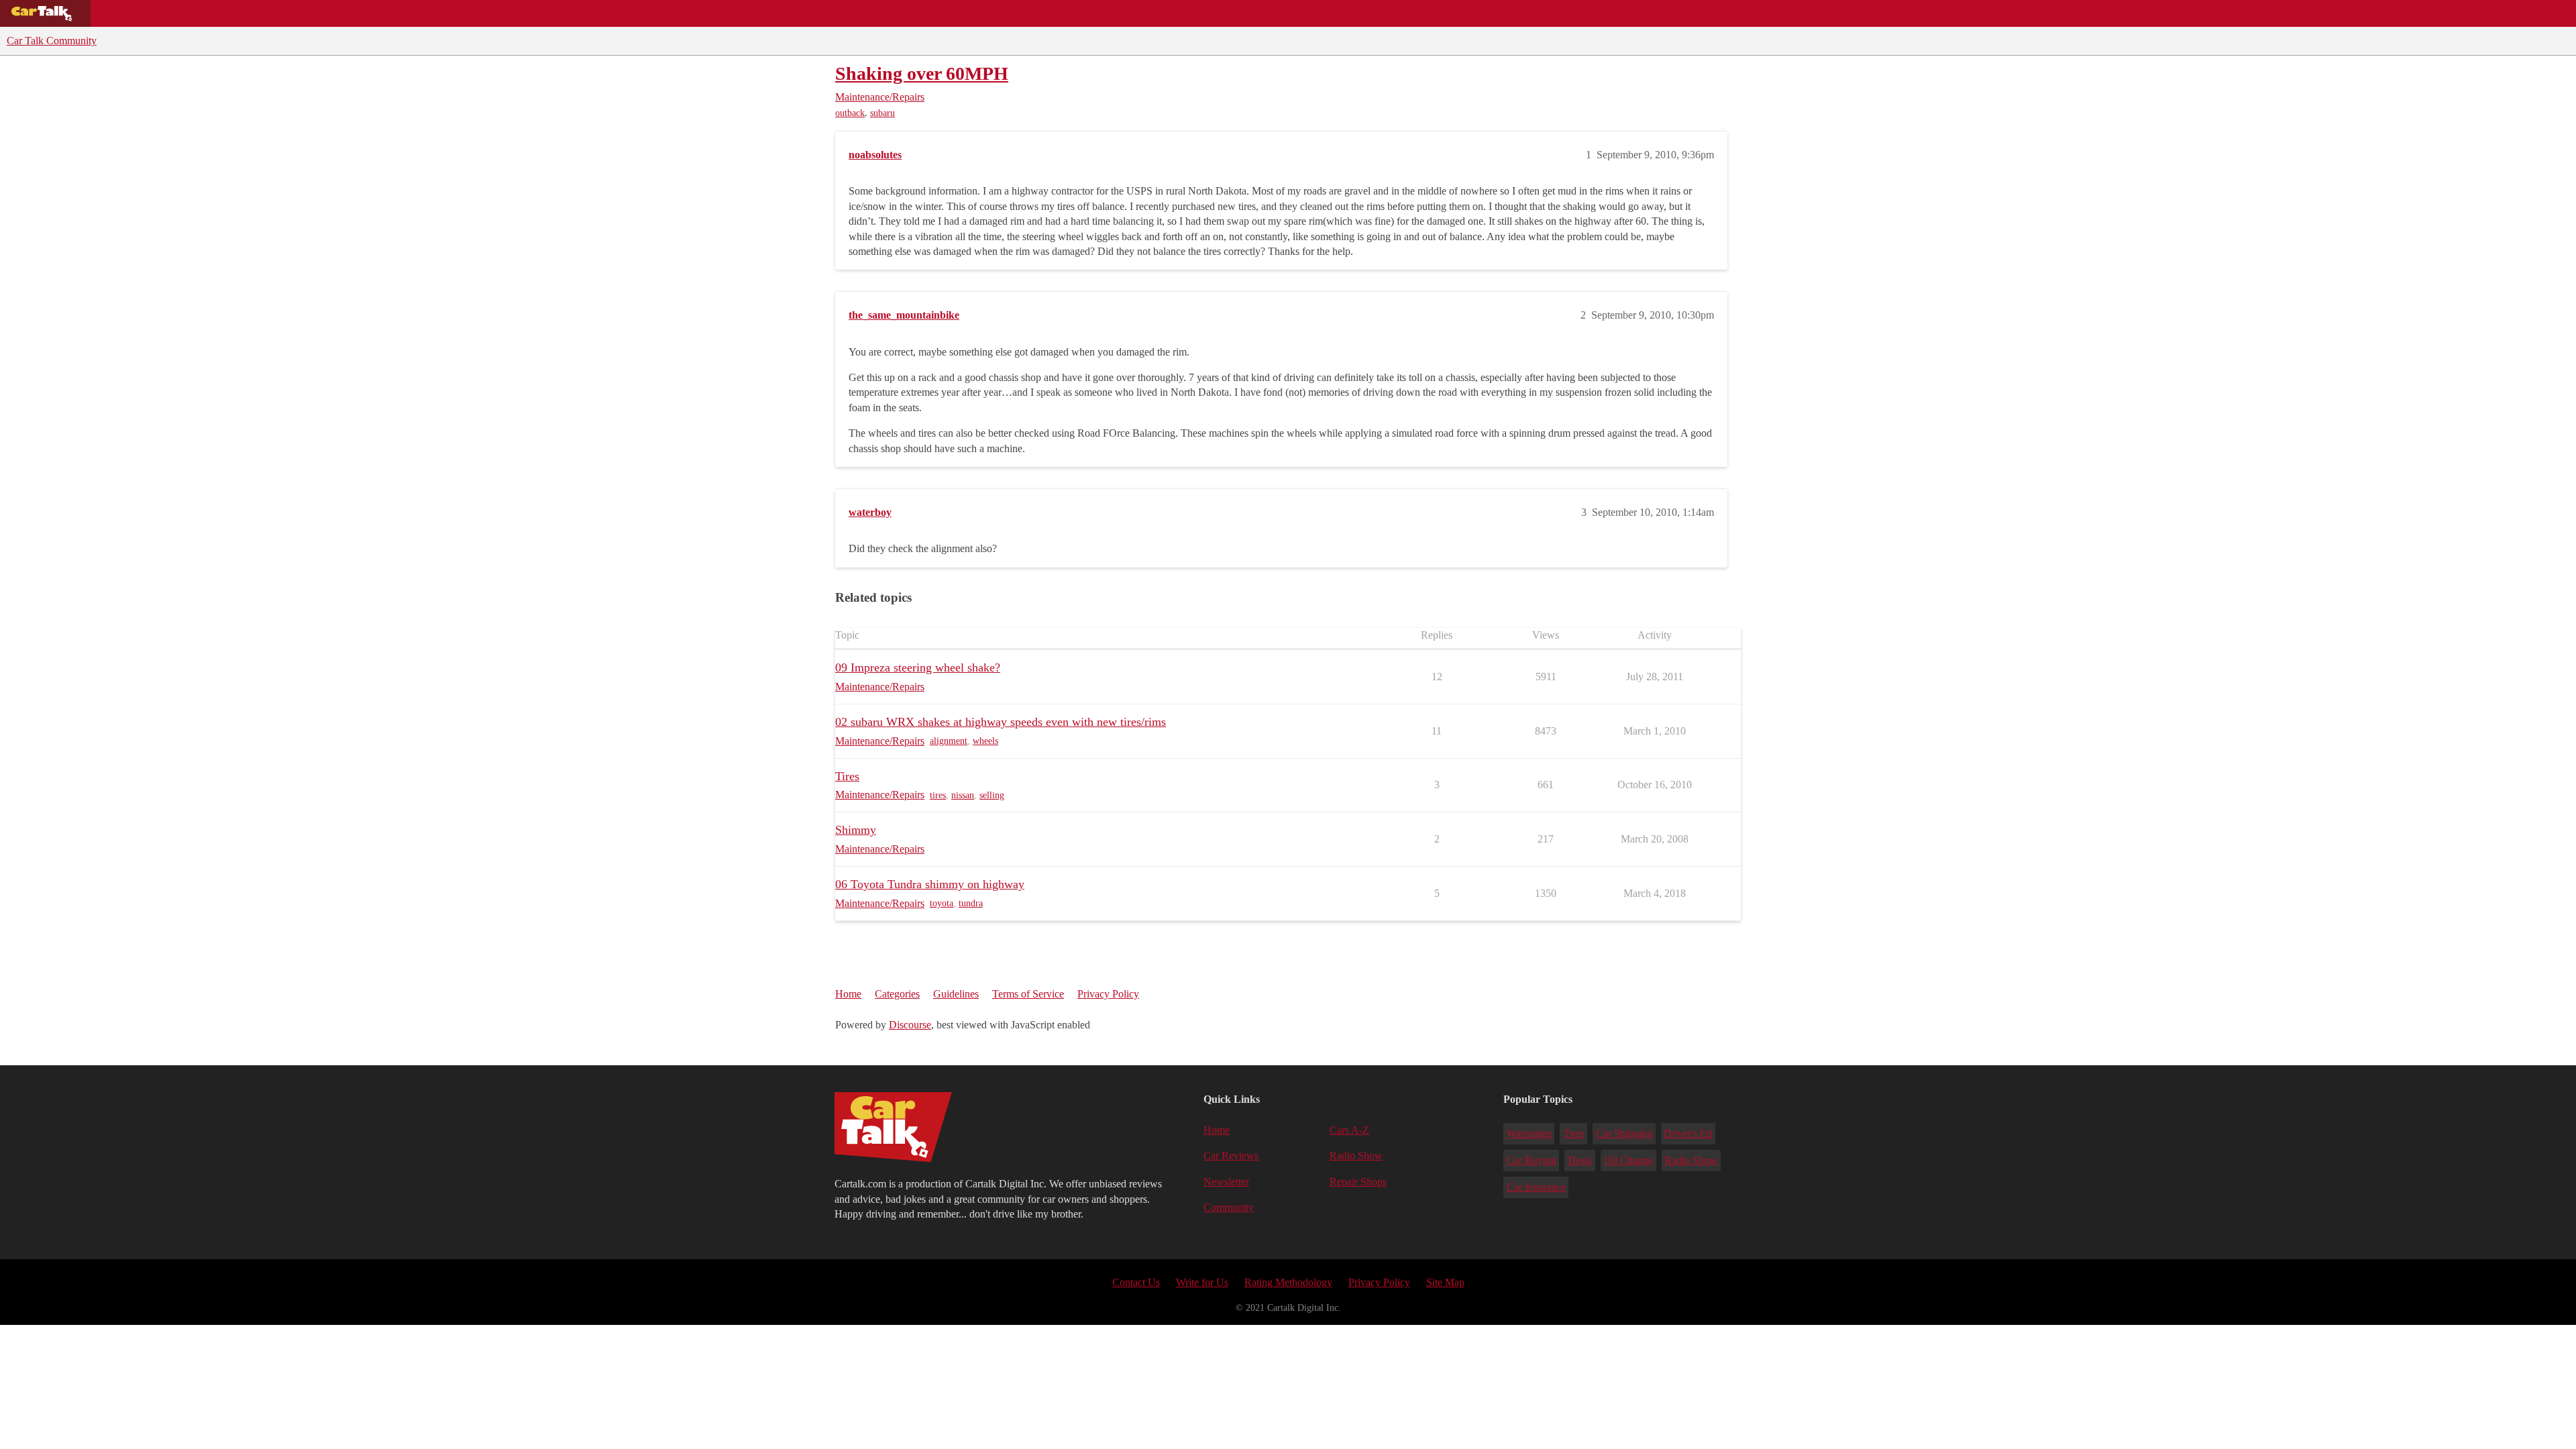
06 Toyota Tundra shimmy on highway (930, 884)
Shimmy (856, 830)
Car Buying (1532, 1160)
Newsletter (1226, 1182)
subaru (882, 113)
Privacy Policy (1108, 994)
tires (938, 795)
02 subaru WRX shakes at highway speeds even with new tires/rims (1001, 722)
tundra (971, 903)
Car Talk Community (52, 41)
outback (850, 113)
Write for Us (1202, 1282)
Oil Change (1628, 1160)
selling (992, 795)
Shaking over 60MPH (922, 73)
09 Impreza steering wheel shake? (918, 667)
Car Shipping (1624, 1133)
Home (848, 994)
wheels (985, 741)
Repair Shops (367, 13)
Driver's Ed (1688, 1133)
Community (450, 13)
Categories (897, 994)
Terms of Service (1028, 994)
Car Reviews (281, 13)
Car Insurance (1536, 1187)
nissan (963, 795)
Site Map (1445, 1282)
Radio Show (1356, 1156)
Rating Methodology (1288, 1282)
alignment (949, 741)
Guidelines (956, 994)
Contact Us (1136, 1282)
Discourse (910, 1025)
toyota (942, 903)
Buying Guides (138, 13)
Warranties (1529, 1133)
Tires (847, 776)
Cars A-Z (522, 13)
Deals (212, 13)
